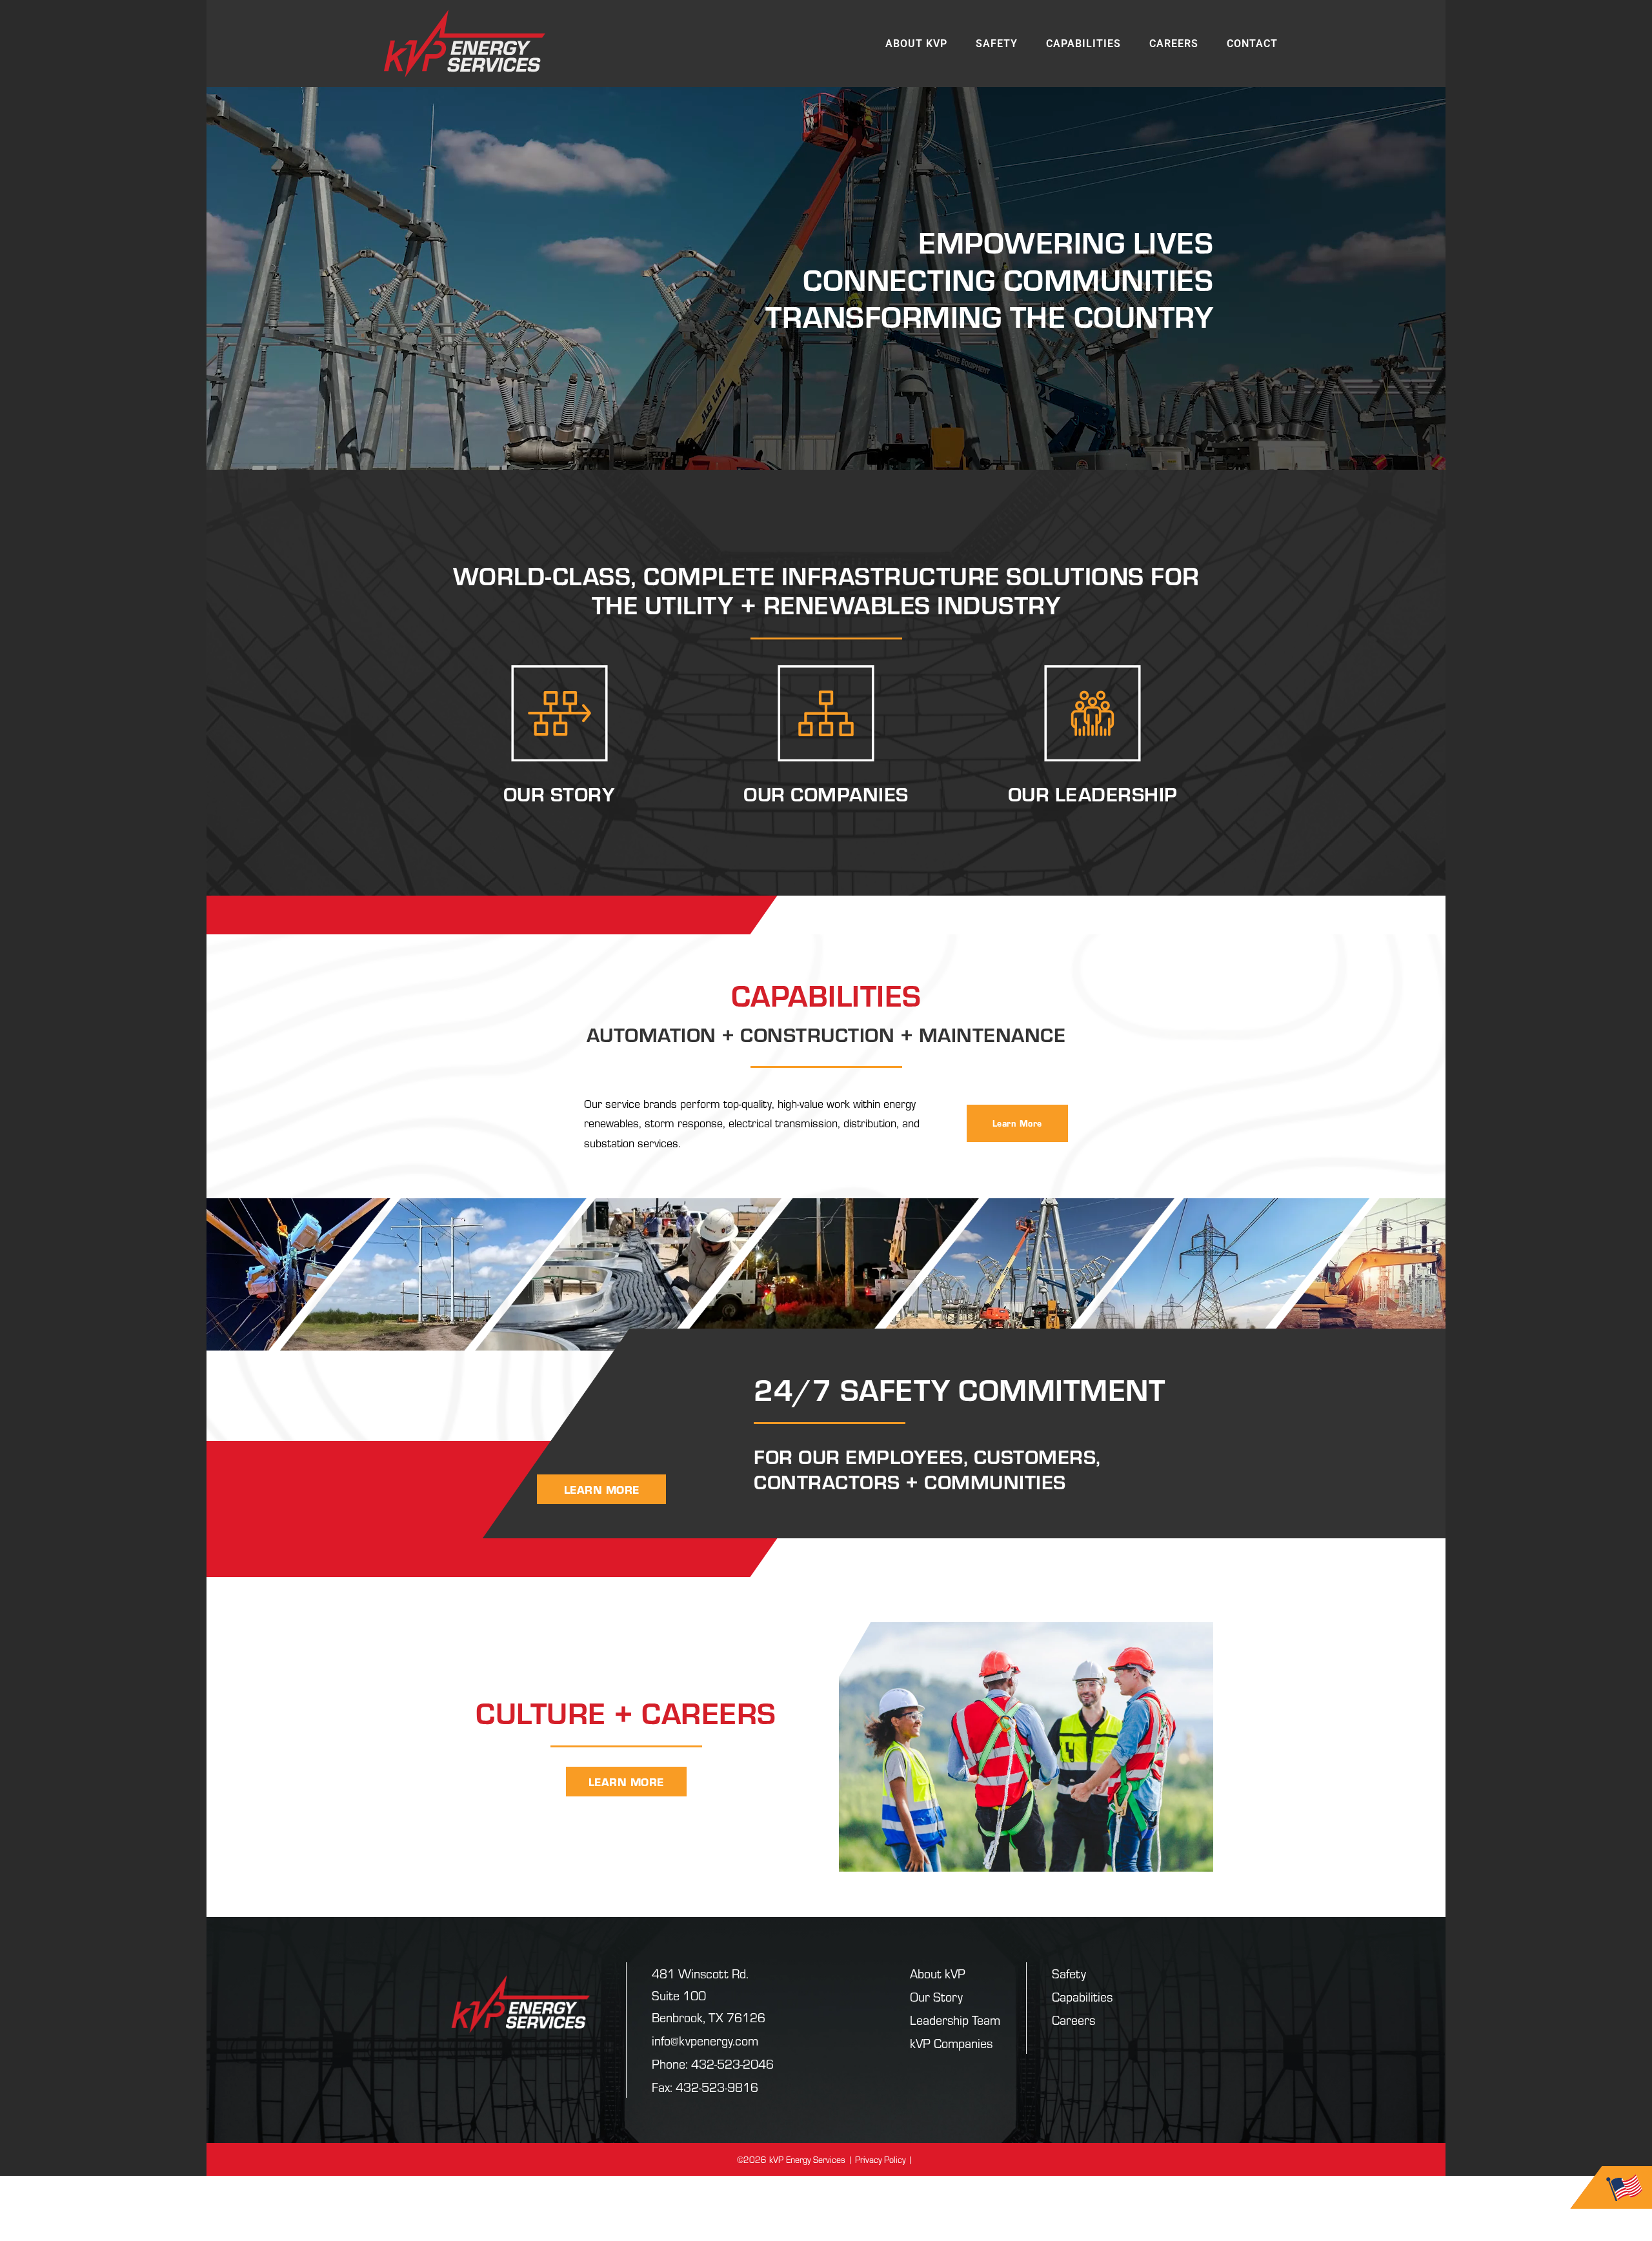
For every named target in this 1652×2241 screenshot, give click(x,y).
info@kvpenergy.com (705, 2040)
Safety (997, 44)
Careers (1174, 44)
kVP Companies (951, 2043)
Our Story (936, 1996)
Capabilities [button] (1083, 44)
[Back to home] (465, 44)
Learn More (1017, 1123)
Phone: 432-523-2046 (713, 2063)
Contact (1252, 44)
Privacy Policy (880, 2159)
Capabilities (1082, 1996)
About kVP (938, 1973)
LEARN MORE (602, 1489)
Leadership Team (955, 2019)
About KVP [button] (916, 44)
